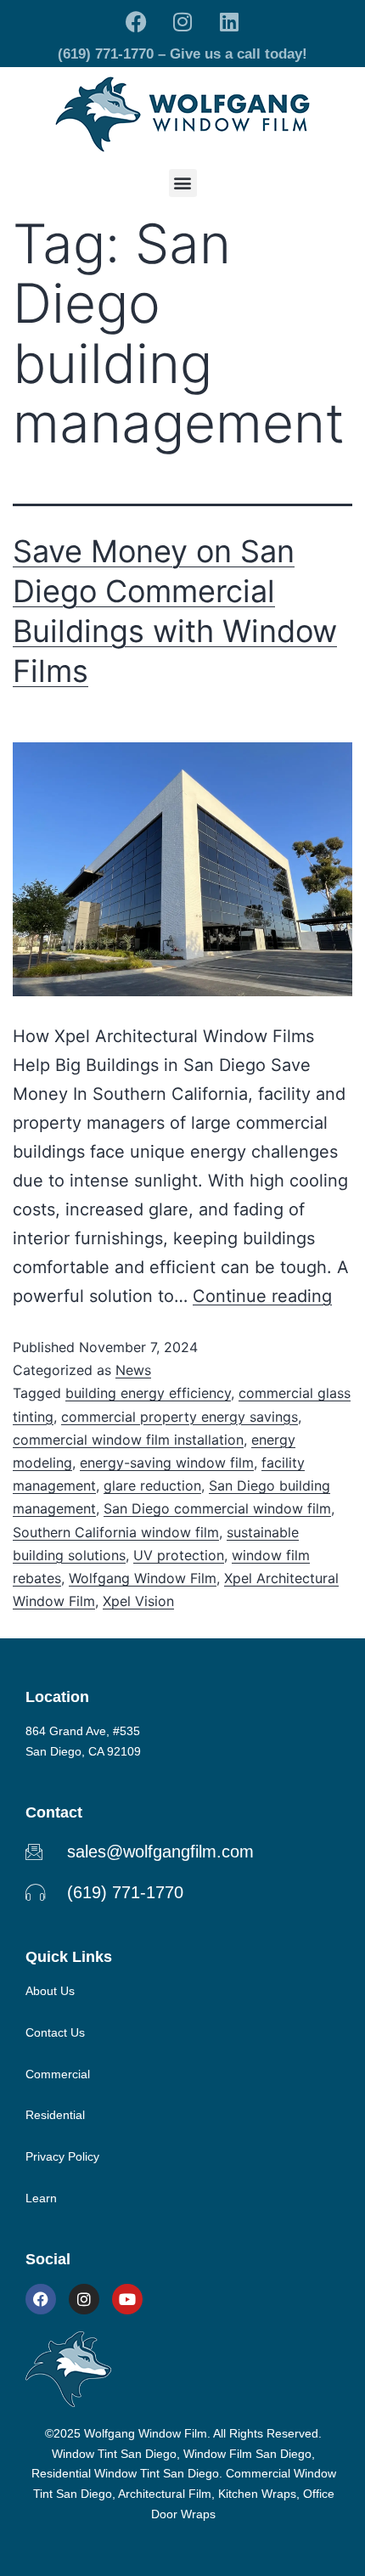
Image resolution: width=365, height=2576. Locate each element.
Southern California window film (116, 1532)
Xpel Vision (138, 1601)
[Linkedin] (229, 21)
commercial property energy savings (180, 1417)
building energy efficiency (148, 1393)
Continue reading (262, 1296)
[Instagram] (182, 21)
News (133, 1370)
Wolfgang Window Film (143, 1578)
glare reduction (152, 1485)
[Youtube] (127, 2299)
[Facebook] (136, 21)
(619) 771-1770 (106, 54)
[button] (183, 183)
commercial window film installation (128, 1440)
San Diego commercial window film (217, 1508)
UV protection (179, 1555)
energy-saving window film (167, 1463)
